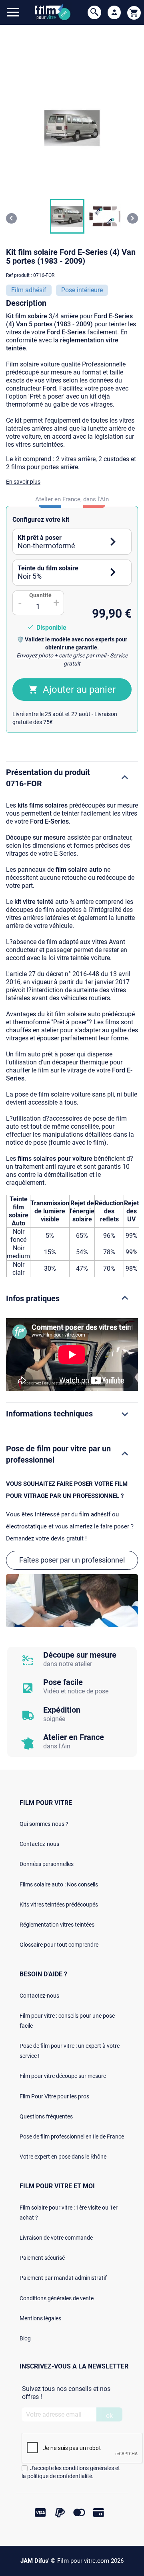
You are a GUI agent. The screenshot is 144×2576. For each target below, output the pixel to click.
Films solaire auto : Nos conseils (59, 1884)
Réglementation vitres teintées (57, 1925)
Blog (25, 2338)
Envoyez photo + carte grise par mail (61, 655)
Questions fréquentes (46, 2116)
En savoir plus (23, 482)
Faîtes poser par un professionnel (72, 1560)
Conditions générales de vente (57, 2298)
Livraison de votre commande (56, 2238)
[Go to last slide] (11, 218)
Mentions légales (40, 2318)
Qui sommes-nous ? (44, 1824)
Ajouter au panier (79, 690)
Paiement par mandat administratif (63, 2278)
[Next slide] (133, 218)
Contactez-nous (39, 1844)
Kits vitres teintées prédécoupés (59, 1905)
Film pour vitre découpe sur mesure (63, 2076)
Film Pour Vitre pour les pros (54, 2096)
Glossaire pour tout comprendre (59, 1945)
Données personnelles (47, 1864)
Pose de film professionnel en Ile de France (72, 2136)
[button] (67, 216)
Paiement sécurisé (42, 2258)
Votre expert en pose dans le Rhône (63, 2157)
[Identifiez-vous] (114, 12)
